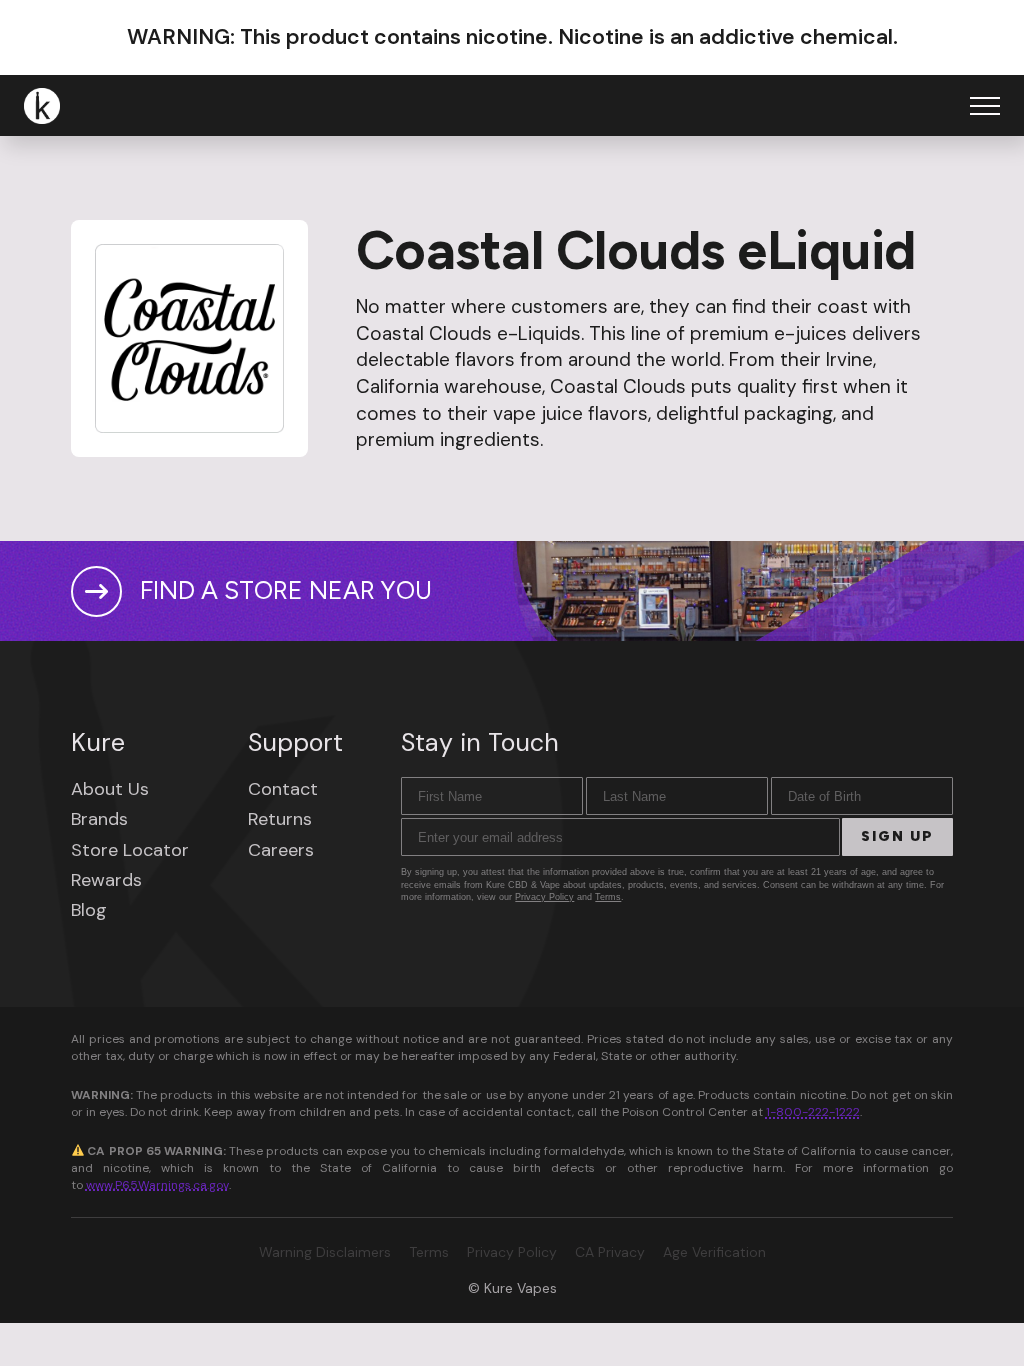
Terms (608, 897)
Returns (280, 819)
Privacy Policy (544, 897)
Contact (283, 789)
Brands (99, 819)
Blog (89, 910)
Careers (281, 850)
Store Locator (130, 850)
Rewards (106, 880)
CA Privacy (610, 1252)
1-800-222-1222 (813, 1112)
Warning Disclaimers (325, 1252)
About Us (110, 789)
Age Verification (714, 1252)
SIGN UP (897, 836)
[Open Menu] (985, 106)
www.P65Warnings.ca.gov (157, 1185)
